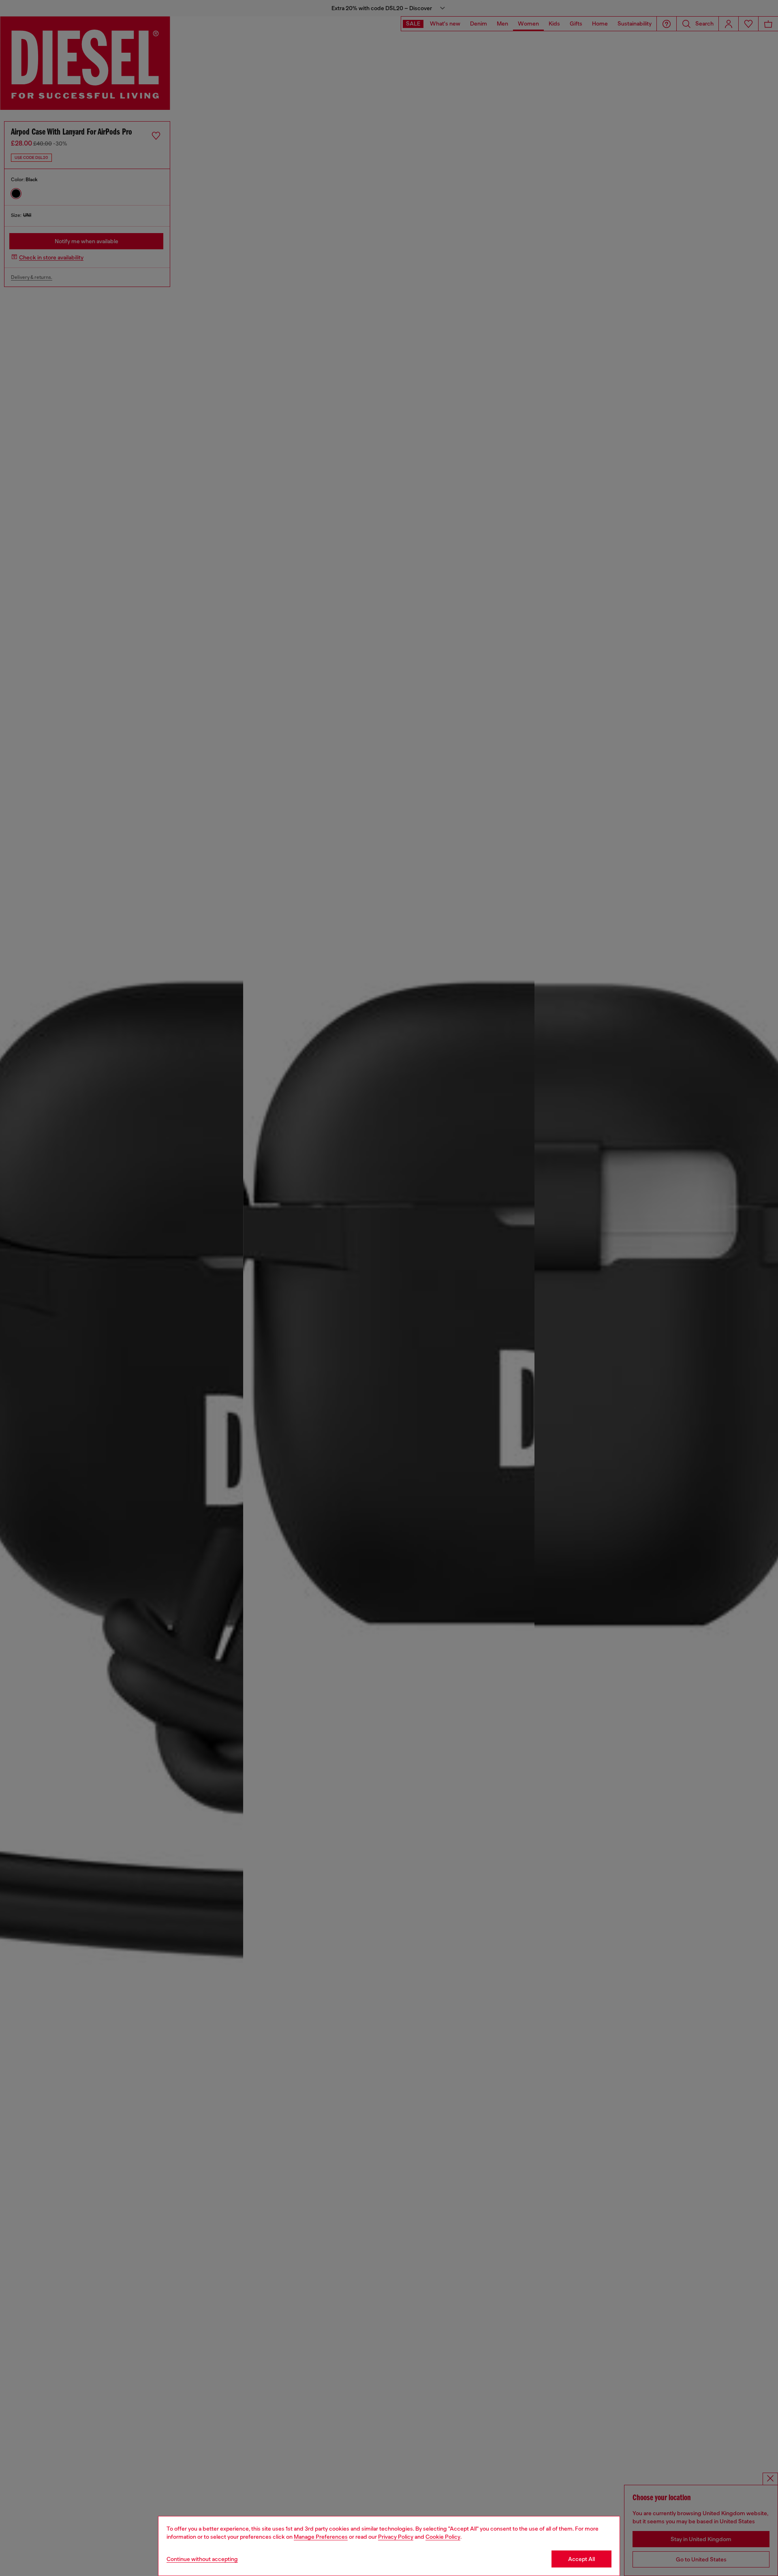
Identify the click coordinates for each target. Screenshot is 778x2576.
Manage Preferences (321, 2537)
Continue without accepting (202, 2559)
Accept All (581, 2559)
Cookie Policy (443, 2537)
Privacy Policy (396, 2537)
